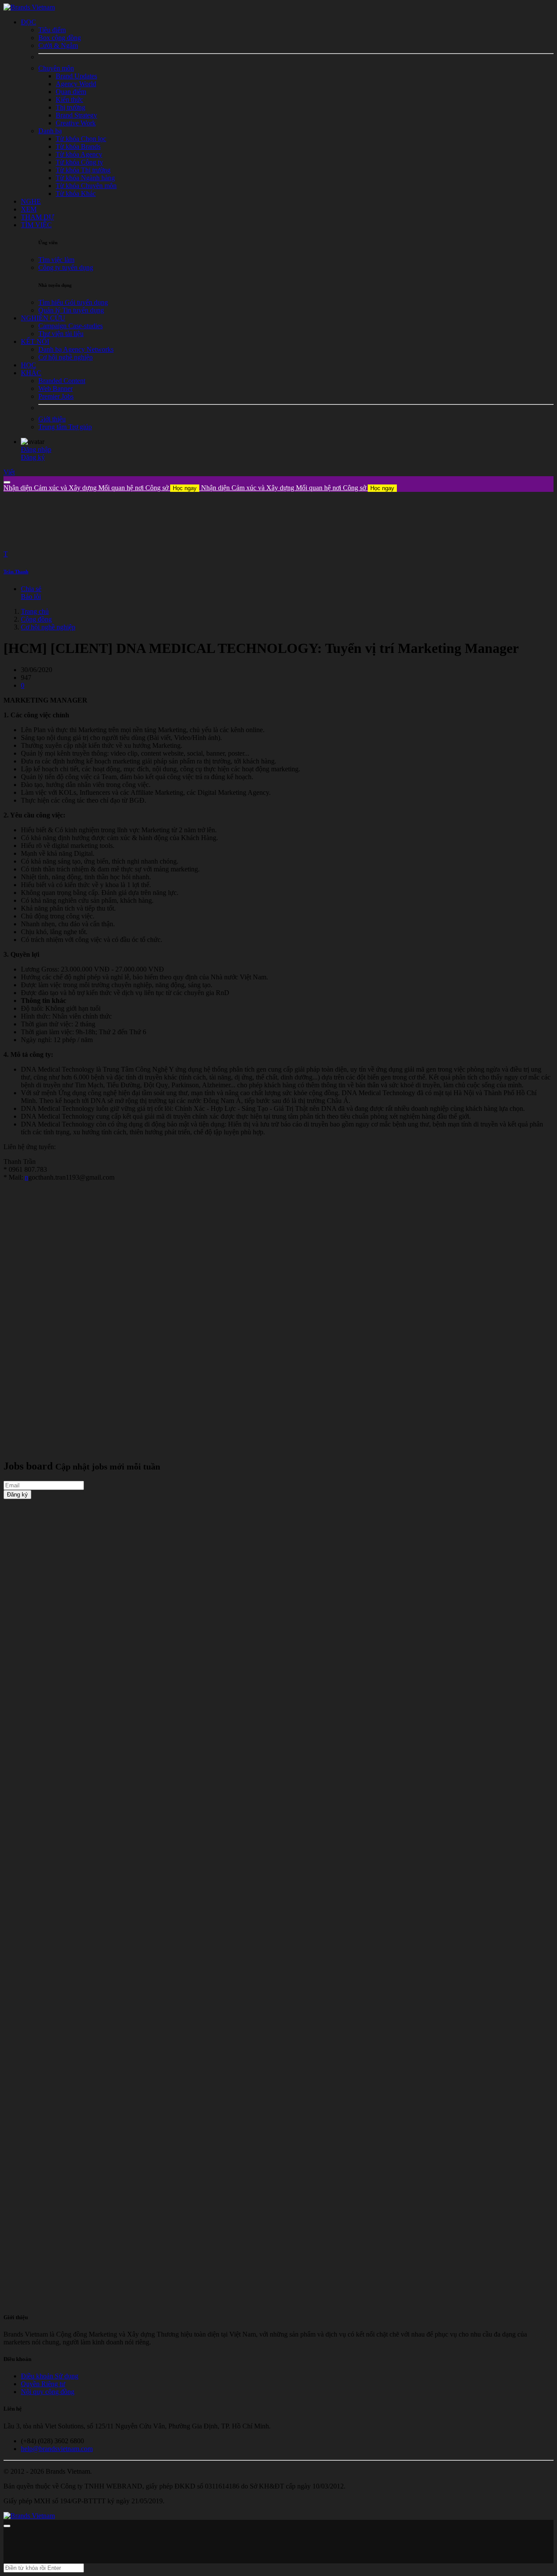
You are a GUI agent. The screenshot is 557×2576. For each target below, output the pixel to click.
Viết (9, 472)
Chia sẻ (31, 589)
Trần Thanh (16, 572)
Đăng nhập (36, 449)
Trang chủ (35, 611)
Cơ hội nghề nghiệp (48, 627)
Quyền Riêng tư (43, 2384)
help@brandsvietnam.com (57, 2449)
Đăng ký (33, 457)
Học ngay (185, 488)
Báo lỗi (31, 597)
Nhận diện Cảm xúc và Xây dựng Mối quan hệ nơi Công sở (100, 488)
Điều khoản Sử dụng (50, 2376)
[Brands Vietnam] (29, 7)
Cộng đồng (36, 619)
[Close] (7, 482)
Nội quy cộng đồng (48, 2392)
